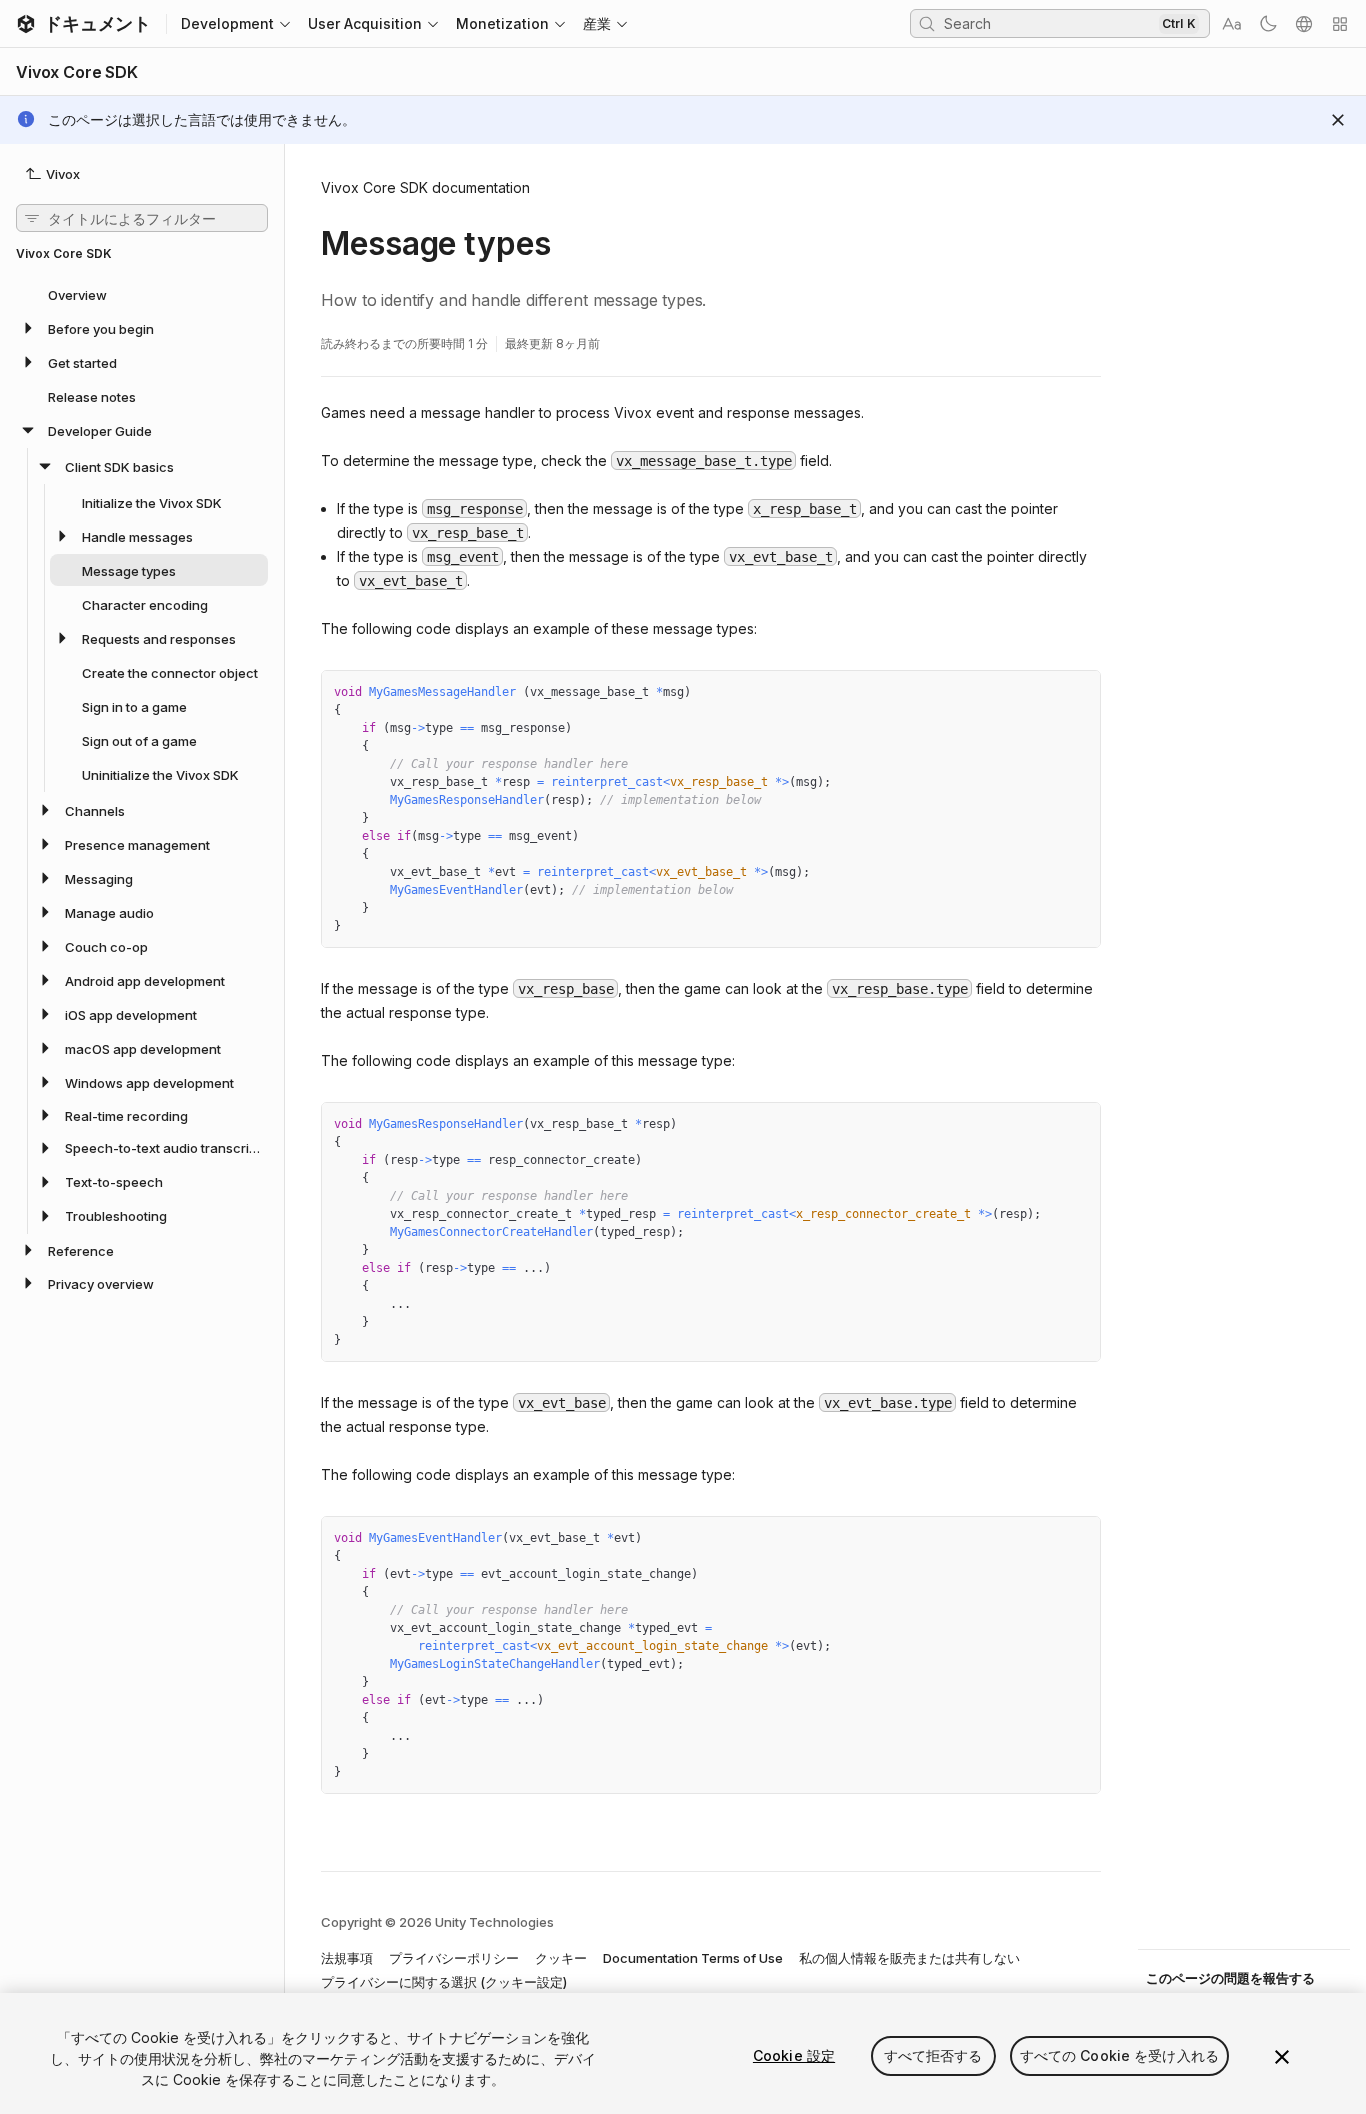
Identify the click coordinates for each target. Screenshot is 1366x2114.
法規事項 (347, 1958)
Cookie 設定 (794, 2055)
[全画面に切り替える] (1078, 693)
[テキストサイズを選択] (1232, 24)
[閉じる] (1282, 2057)
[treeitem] (142, 294)
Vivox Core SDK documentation (425, 187)
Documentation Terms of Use (693, 1958)
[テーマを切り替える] (1268, 24)
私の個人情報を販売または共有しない (909, 1958)
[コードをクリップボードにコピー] (1042, 693)
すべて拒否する (933, 2055)
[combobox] (1049, 23)
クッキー (561, 1958)
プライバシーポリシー (454, 1958)
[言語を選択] (1304, 24)
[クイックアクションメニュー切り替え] (1340, 24)
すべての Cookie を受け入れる (1120, 2055)
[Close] (1338, 120)
